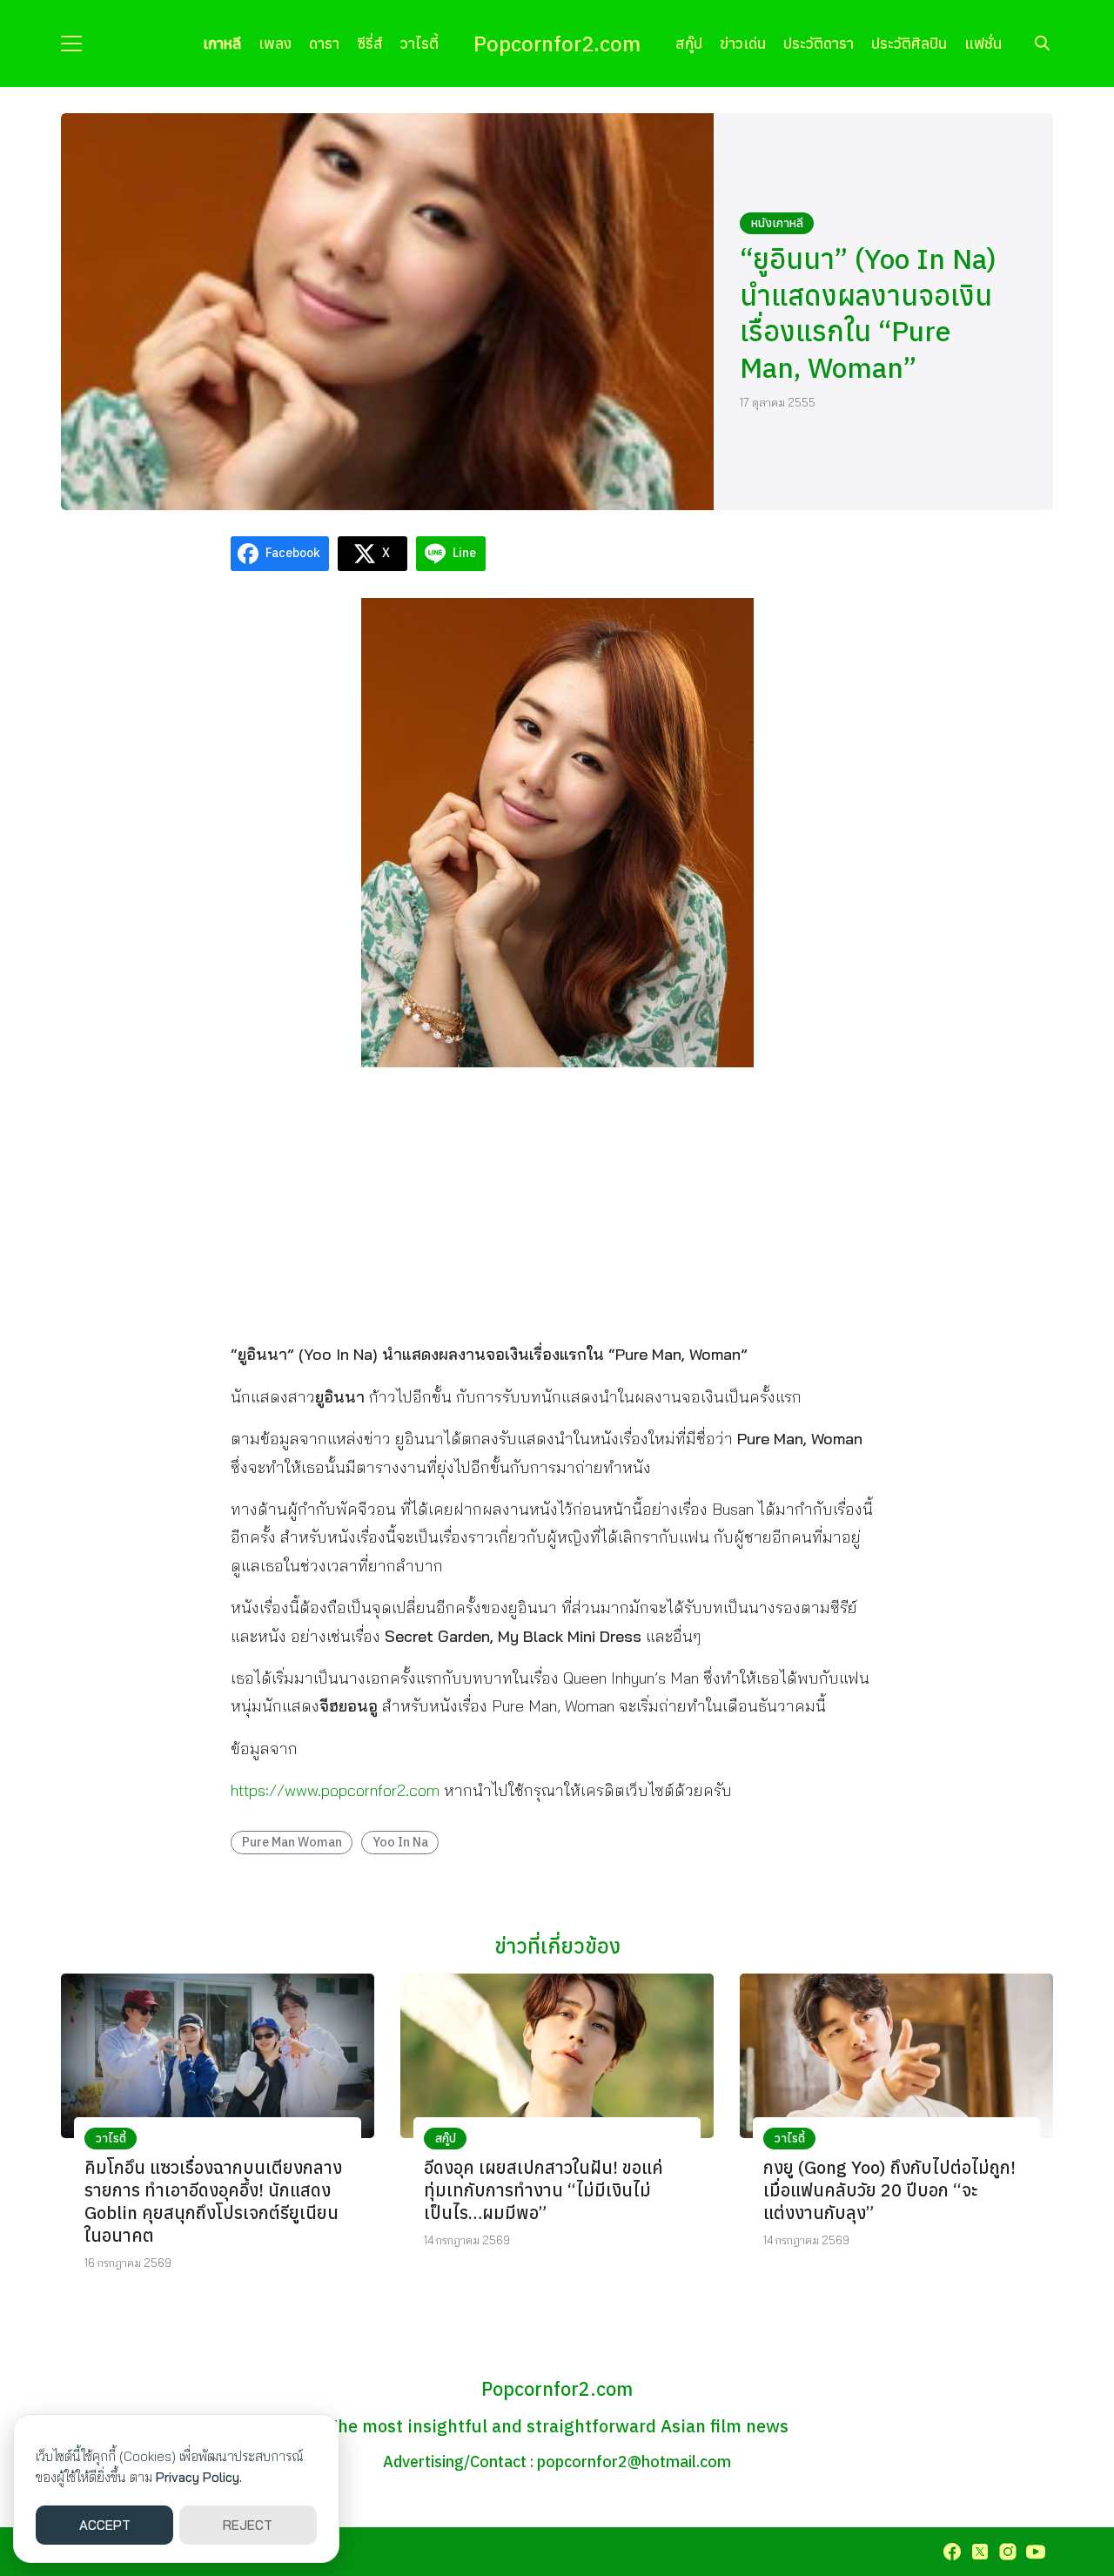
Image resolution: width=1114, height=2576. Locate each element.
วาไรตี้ (419, 43)
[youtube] (1036, 2552)
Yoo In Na (400, 1842)
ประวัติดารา (819, 43)
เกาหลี (222, 43)
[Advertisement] (557, 1203)
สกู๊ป (689, 43)
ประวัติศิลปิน (909, 43)
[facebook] (952, 2552)
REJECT (248, 2525)
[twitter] (980, 2552)
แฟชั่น (983, 43)
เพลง (275, 43)
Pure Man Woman (292, 1842)
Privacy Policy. (199, 2477)
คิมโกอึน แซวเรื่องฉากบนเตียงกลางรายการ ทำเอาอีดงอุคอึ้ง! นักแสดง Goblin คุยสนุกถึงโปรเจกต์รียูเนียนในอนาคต (213, 2201)
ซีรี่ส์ (370, 43)
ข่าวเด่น (743, 43)
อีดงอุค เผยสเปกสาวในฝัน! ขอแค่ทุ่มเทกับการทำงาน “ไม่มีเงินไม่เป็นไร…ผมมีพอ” (544, 2190)
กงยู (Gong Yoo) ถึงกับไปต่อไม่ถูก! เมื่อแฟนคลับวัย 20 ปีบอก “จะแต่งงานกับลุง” (889, 2190)
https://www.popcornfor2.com (335, 1790)
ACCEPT (105, 2525)
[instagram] (1008, 2552)
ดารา (324, 43)
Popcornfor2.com (557, 44)
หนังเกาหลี (777, 223)
